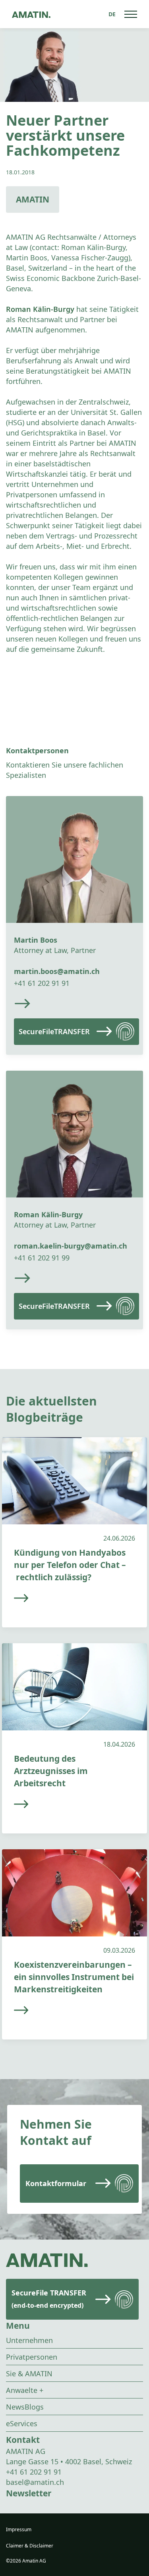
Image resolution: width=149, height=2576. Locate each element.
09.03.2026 (119, 1950)
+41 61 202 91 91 (42, 983)
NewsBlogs (25, 2407)
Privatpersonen (32, 2357)
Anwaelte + (25, 2390)
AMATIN (33, 199)
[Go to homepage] (31, 14)
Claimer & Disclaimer (30, 2546)
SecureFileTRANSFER (54, 1031)
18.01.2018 (20, 172)
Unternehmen (29, 2340)
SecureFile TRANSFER (49, 2299)
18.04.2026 (119, 1744)
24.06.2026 (119, 1538)
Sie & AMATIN (29, 2374)
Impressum (19, 2529)
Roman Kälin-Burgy (40, 309)
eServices (22, 2423)
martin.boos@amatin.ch (57, 971)
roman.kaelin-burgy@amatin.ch (71, 1246)
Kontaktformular (56, 2183)
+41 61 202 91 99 (42, 1258)
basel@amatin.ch (35, 2482)
